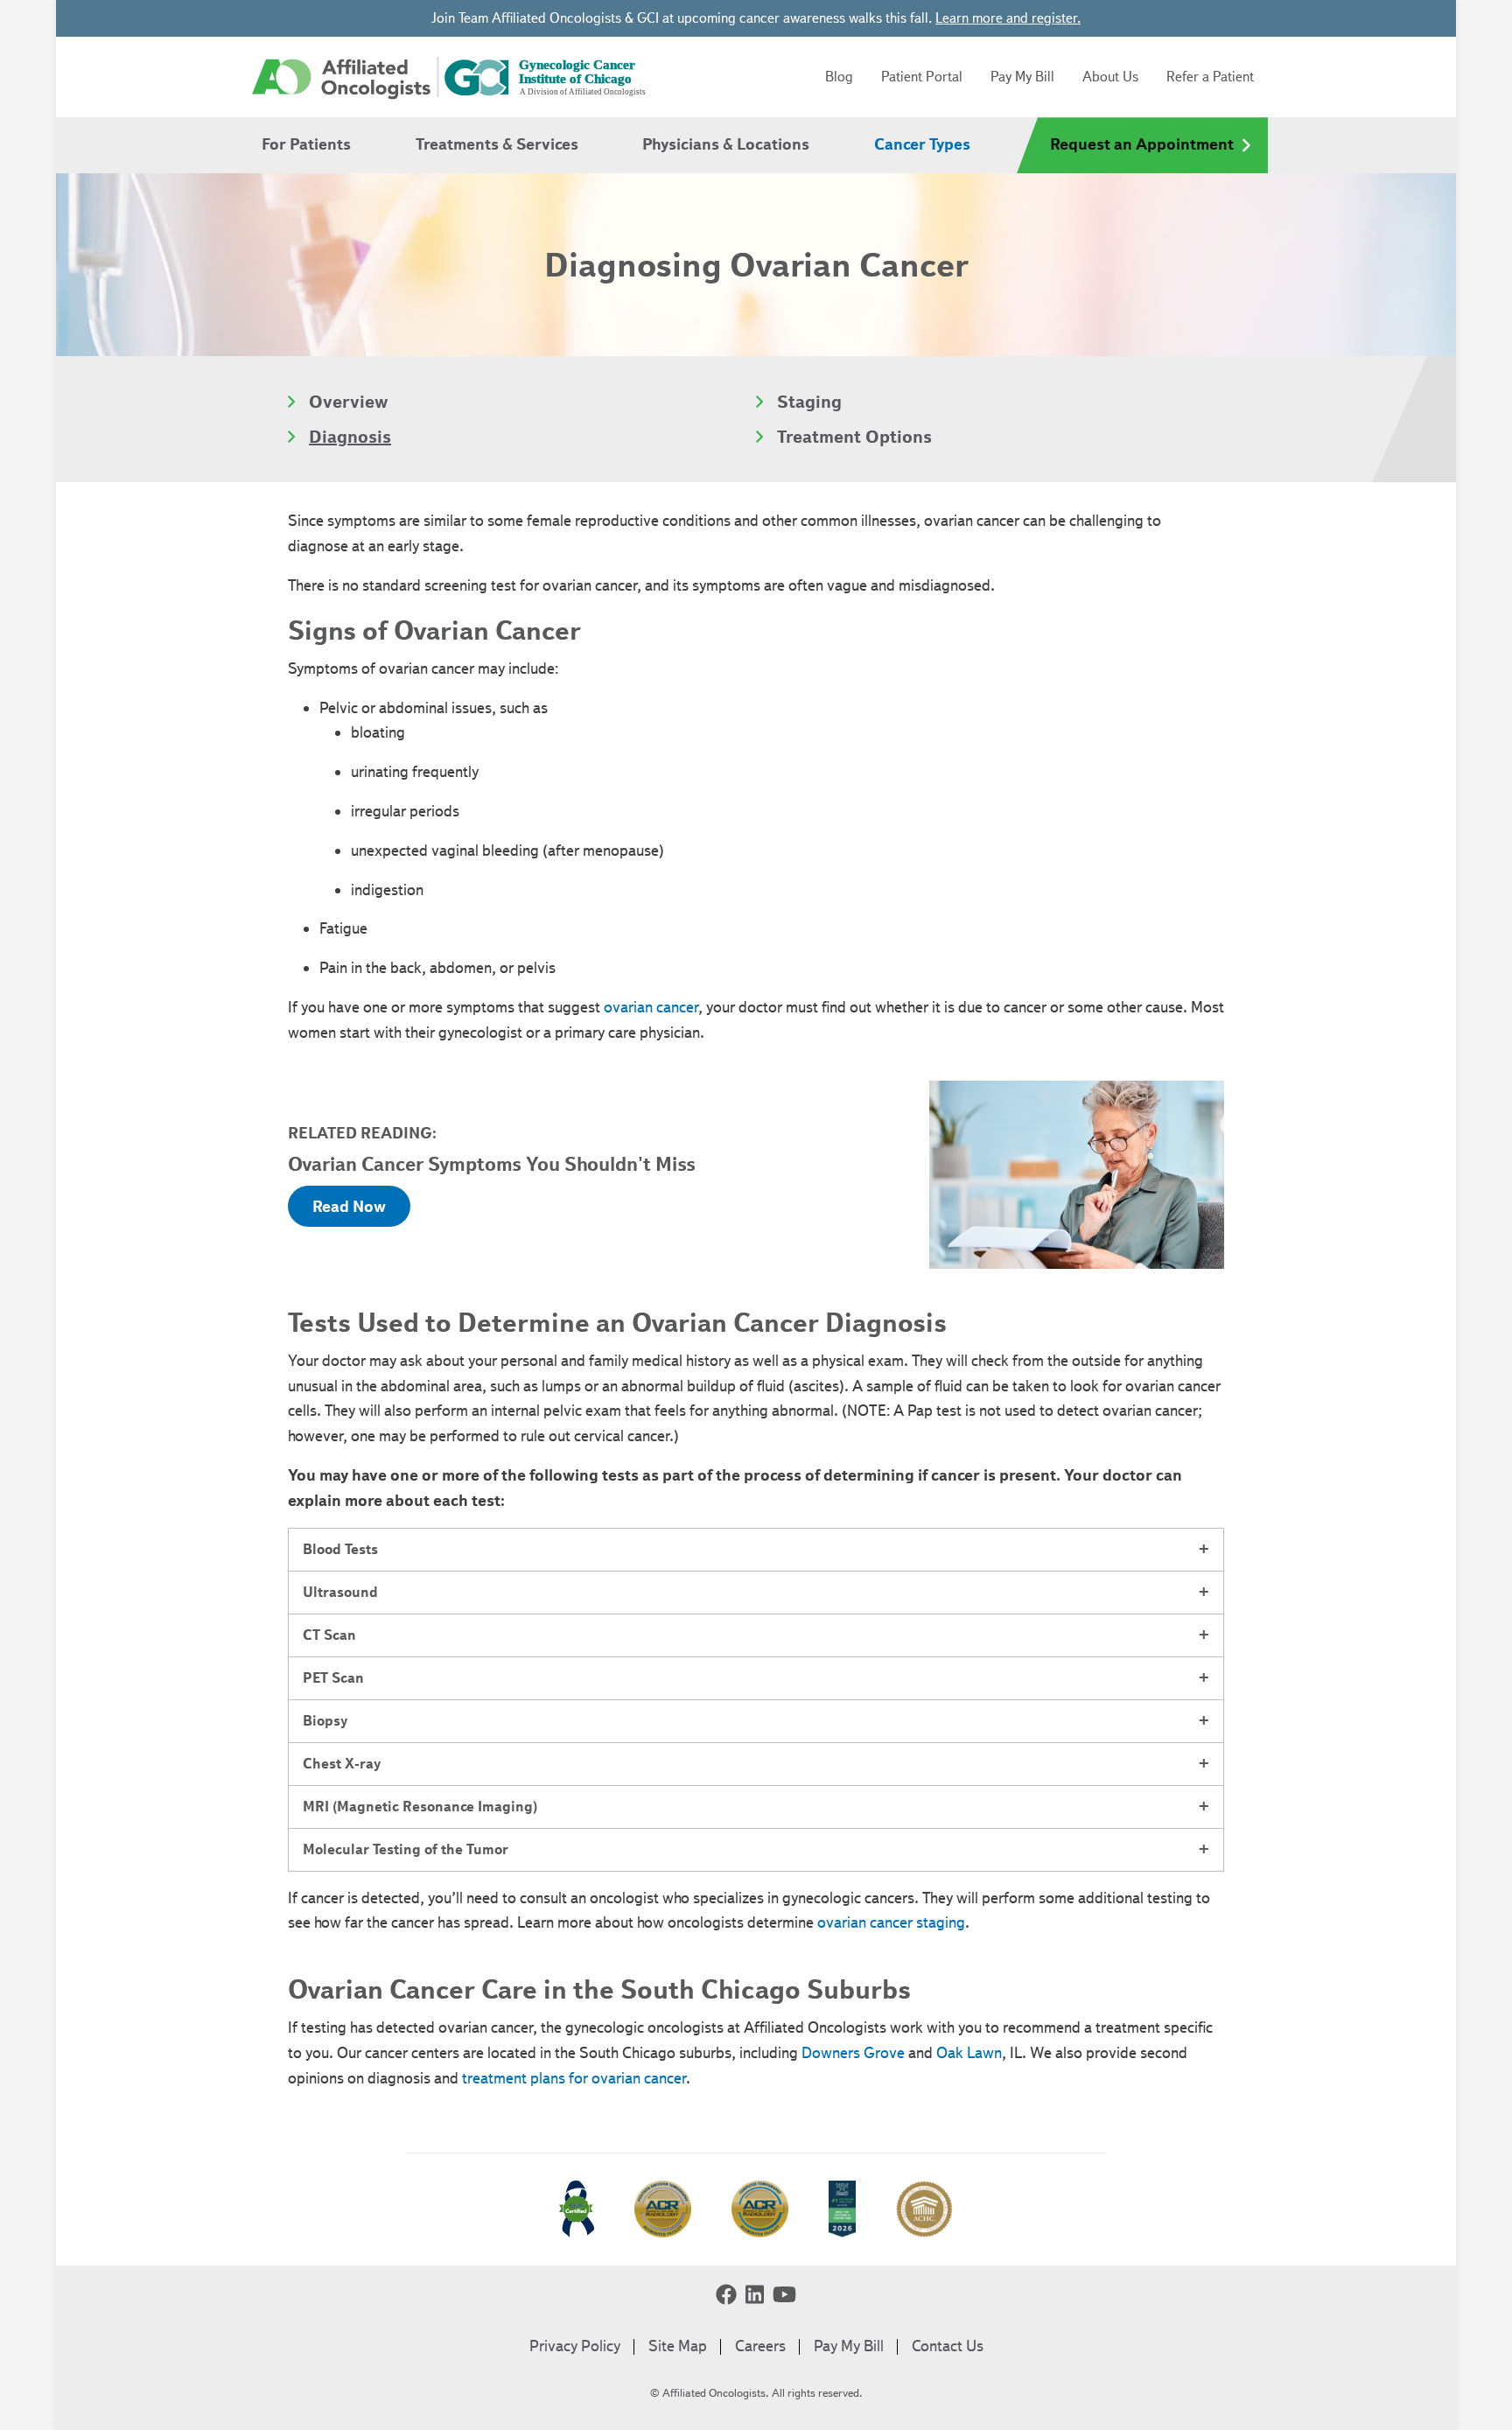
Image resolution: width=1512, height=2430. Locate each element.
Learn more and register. (1008, 18)
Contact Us (948, 2346)
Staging (809, 402)
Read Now (349, 1207)
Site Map (678, 2346)
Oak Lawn (969, 2053)
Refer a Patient (1210, 77)
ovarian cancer (651, 1007)
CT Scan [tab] (329, 1635)
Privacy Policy (575, 2346)
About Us (1110, 77)
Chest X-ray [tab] (342, 1764)
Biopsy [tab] (325, 1721)
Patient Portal (922, 77)
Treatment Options (854, 437)
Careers (760, 2346)
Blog (839, 77)
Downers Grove (853, 2053)
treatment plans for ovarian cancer (574, 2078)
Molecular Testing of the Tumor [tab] (406, 1849)
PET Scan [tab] (333, 1678)
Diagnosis (350, 437)
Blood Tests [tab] (340, 1549)
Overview (349, 402)
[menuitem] (306, 145)
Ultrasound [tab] (340, 1592)
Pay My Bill (1022, 77)
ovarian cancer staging (891, 1922)
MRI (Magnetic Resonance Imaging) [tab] (420, 1807)
